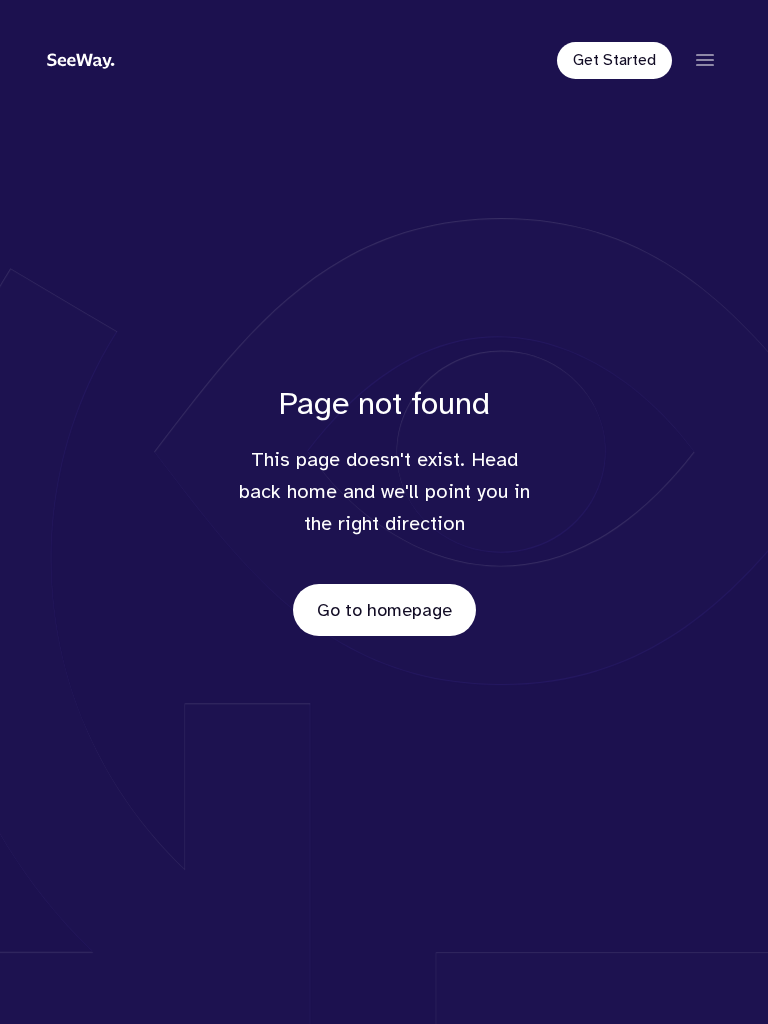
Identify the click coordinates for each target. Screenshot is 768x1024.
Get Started (614, 60)
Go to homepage (384, 610)
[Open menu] (705, 60)
